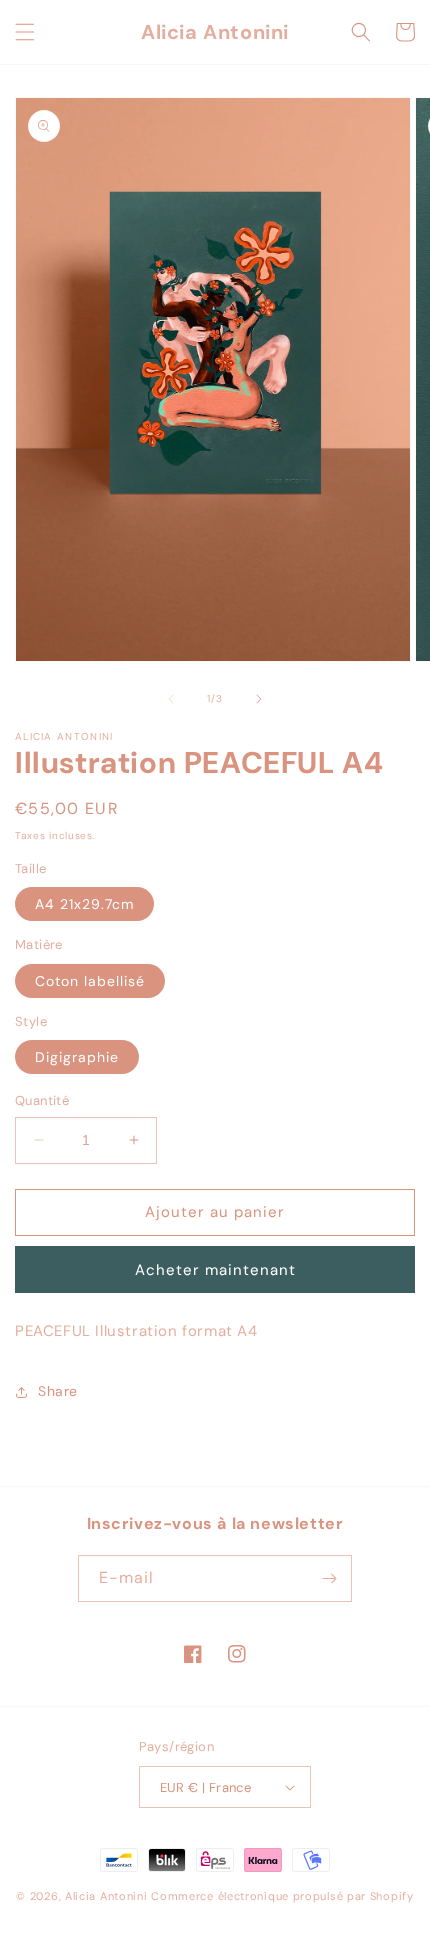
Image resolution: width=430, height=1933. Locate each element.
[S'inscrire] (329, 1578)
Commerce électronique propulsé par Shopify (282, 1896)
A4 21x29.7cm (84, 904)
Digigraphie (77, 1057)
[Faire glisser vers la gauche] (171, 699)
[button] (25, 32)
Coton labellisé (90, 981)
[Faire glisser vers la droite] (259, 699)
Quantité (42, 1100)
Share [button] (58, 1391)
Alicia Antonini (106, 1896)
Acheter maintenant (215, 1270)
